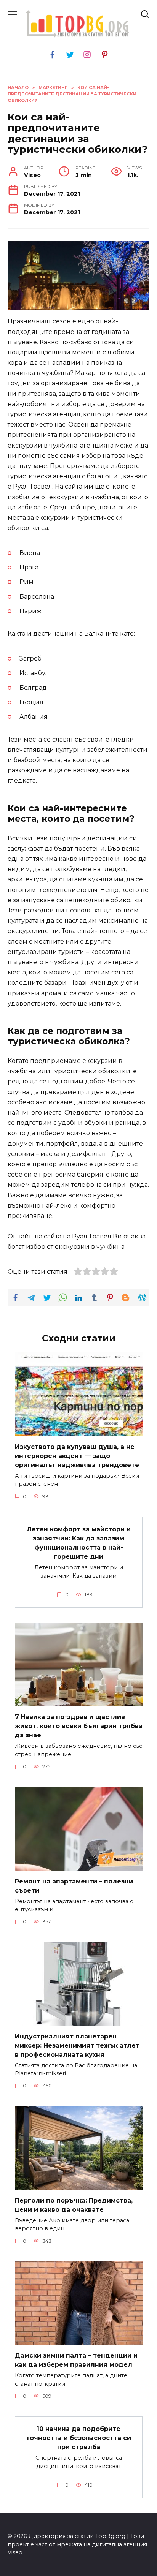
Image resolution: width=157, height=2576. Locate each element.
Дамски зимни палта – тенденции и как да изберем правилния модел (76, 2360)
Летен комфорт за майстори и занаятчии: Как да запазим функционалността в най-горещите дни (79, 1543)
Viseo (15, 2552)
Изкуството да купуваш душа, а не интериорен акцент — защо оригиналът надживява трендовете (77, 1456)
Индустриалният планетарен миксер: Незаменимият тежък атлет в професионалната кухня (77, 2045)
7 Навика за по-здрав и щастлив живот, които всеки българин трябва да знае (79, 1726)
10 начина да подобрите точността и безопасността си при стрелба (78, 2438)
